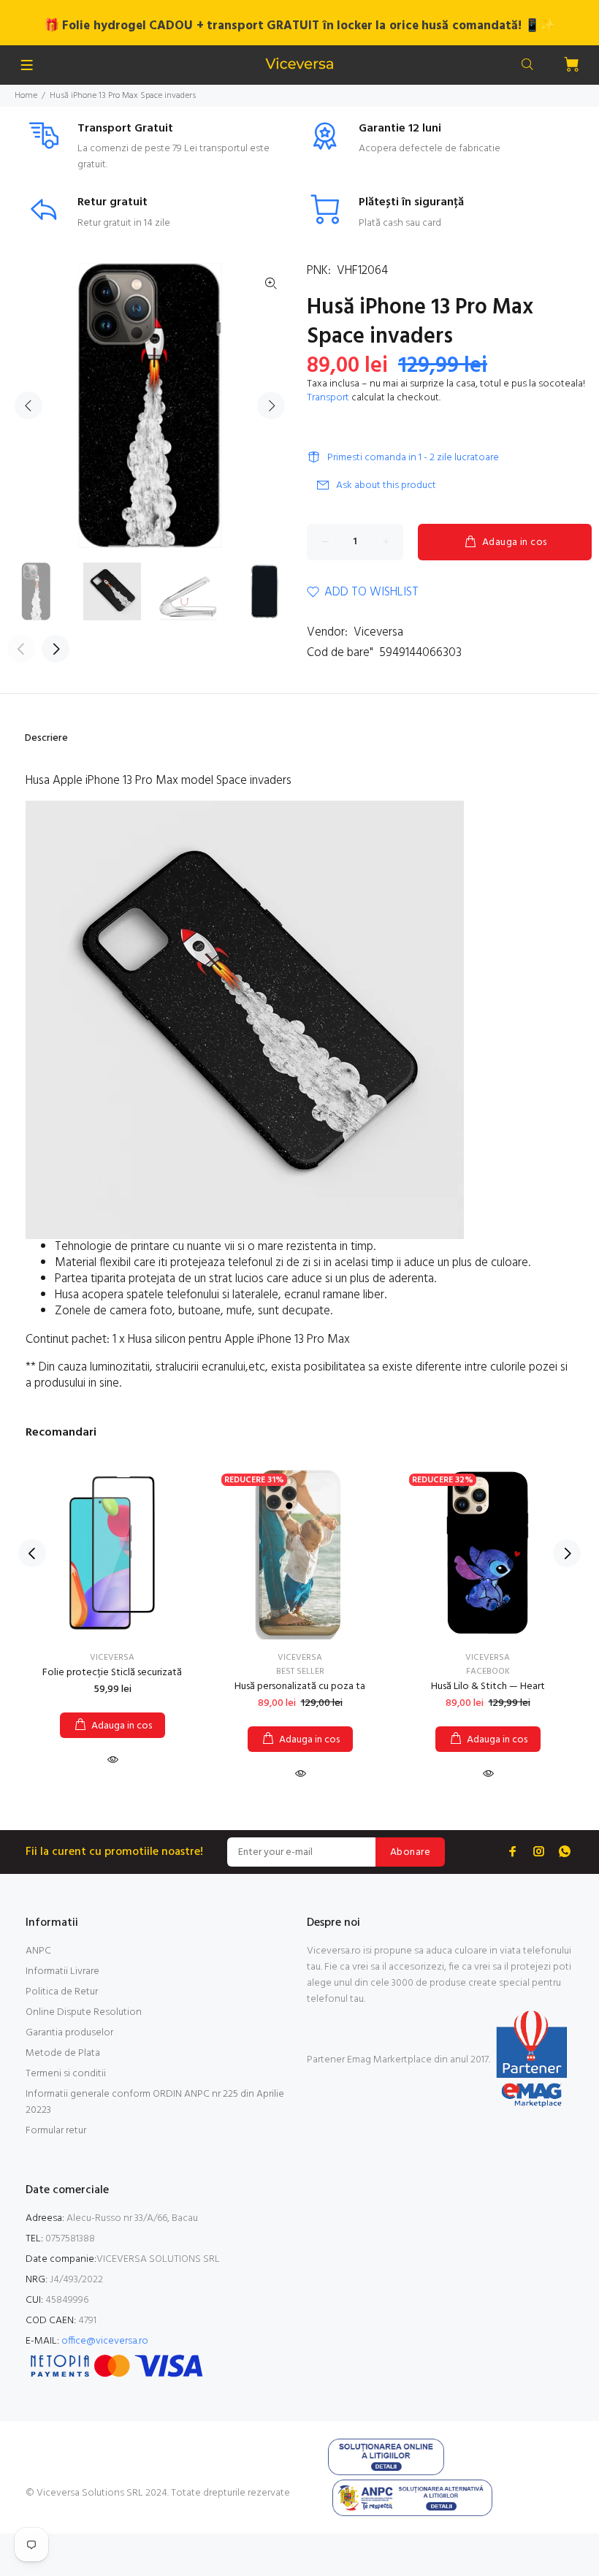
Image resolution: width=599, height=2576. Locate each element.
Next (271, 405)
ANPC (38, 1951)
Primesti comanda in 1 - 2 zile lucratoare (413, 458)
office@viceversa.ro (105, 2341)
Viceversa (378, 632)
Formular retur (56, 2131)
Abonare (410, 1852)
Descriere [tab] (46, 738)
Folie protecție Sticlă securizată (112, 1673)
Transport (328, 398)
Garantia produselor (69, 2033)
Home (26, 96)
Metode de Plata (63, 2053)
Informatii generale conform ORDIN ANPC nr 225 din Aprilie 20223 (155, 2102)
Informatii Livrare (62, 1971)
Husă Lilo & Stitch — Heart (488, 1687)
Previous (28, 405)
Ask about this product (386, 485)
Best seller (300, 1672)
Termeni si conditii (66, 2074)
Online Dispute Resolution (84, 2012)
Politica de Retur (62, 1992)
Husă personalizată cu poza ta (300, 1687)
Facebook (488, 1672)
